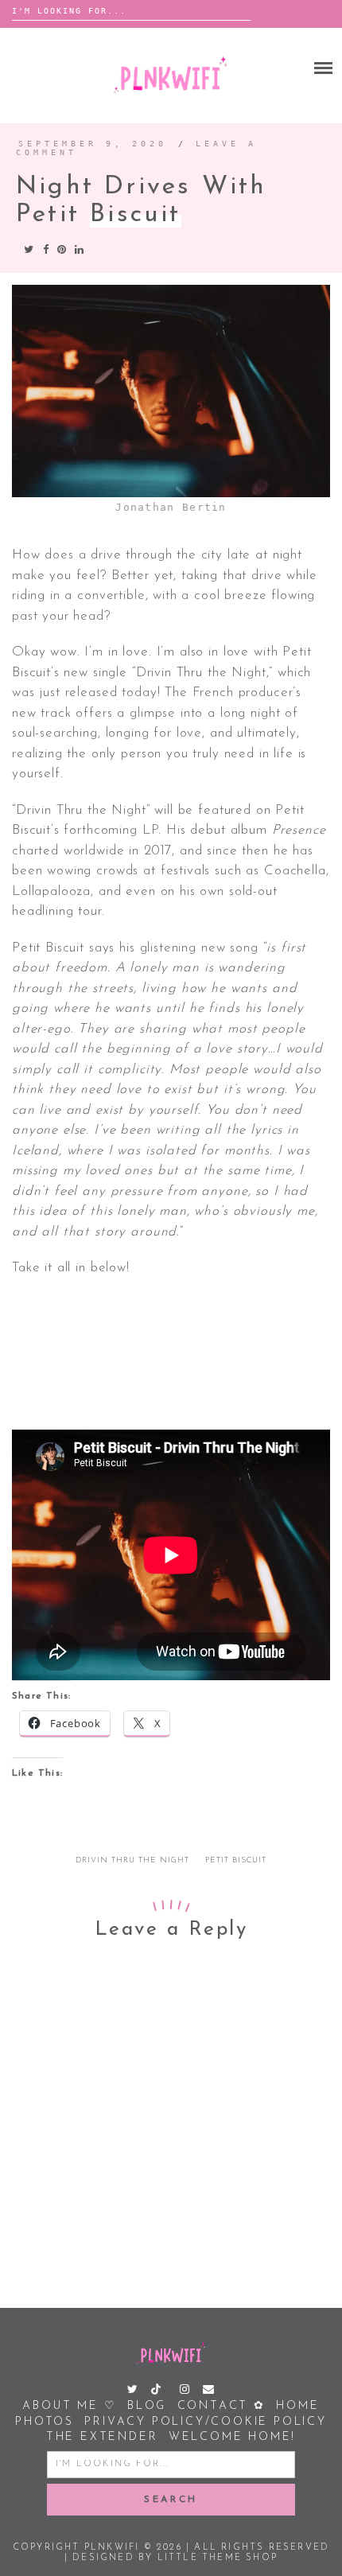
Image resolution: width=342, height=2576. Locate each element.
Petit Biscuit (236, 1860)
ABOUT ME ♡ (69, 2406)
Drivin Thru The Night (132, 1860)
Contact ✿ (222, 2406)
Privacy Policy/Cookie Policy (205, 2422)
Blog (147, 2406)
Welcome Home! (232, 2437)
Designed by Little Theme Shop (175, 2558)
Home (297, 2406)
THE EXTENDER (102, 2437)
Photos (45, 2422)
